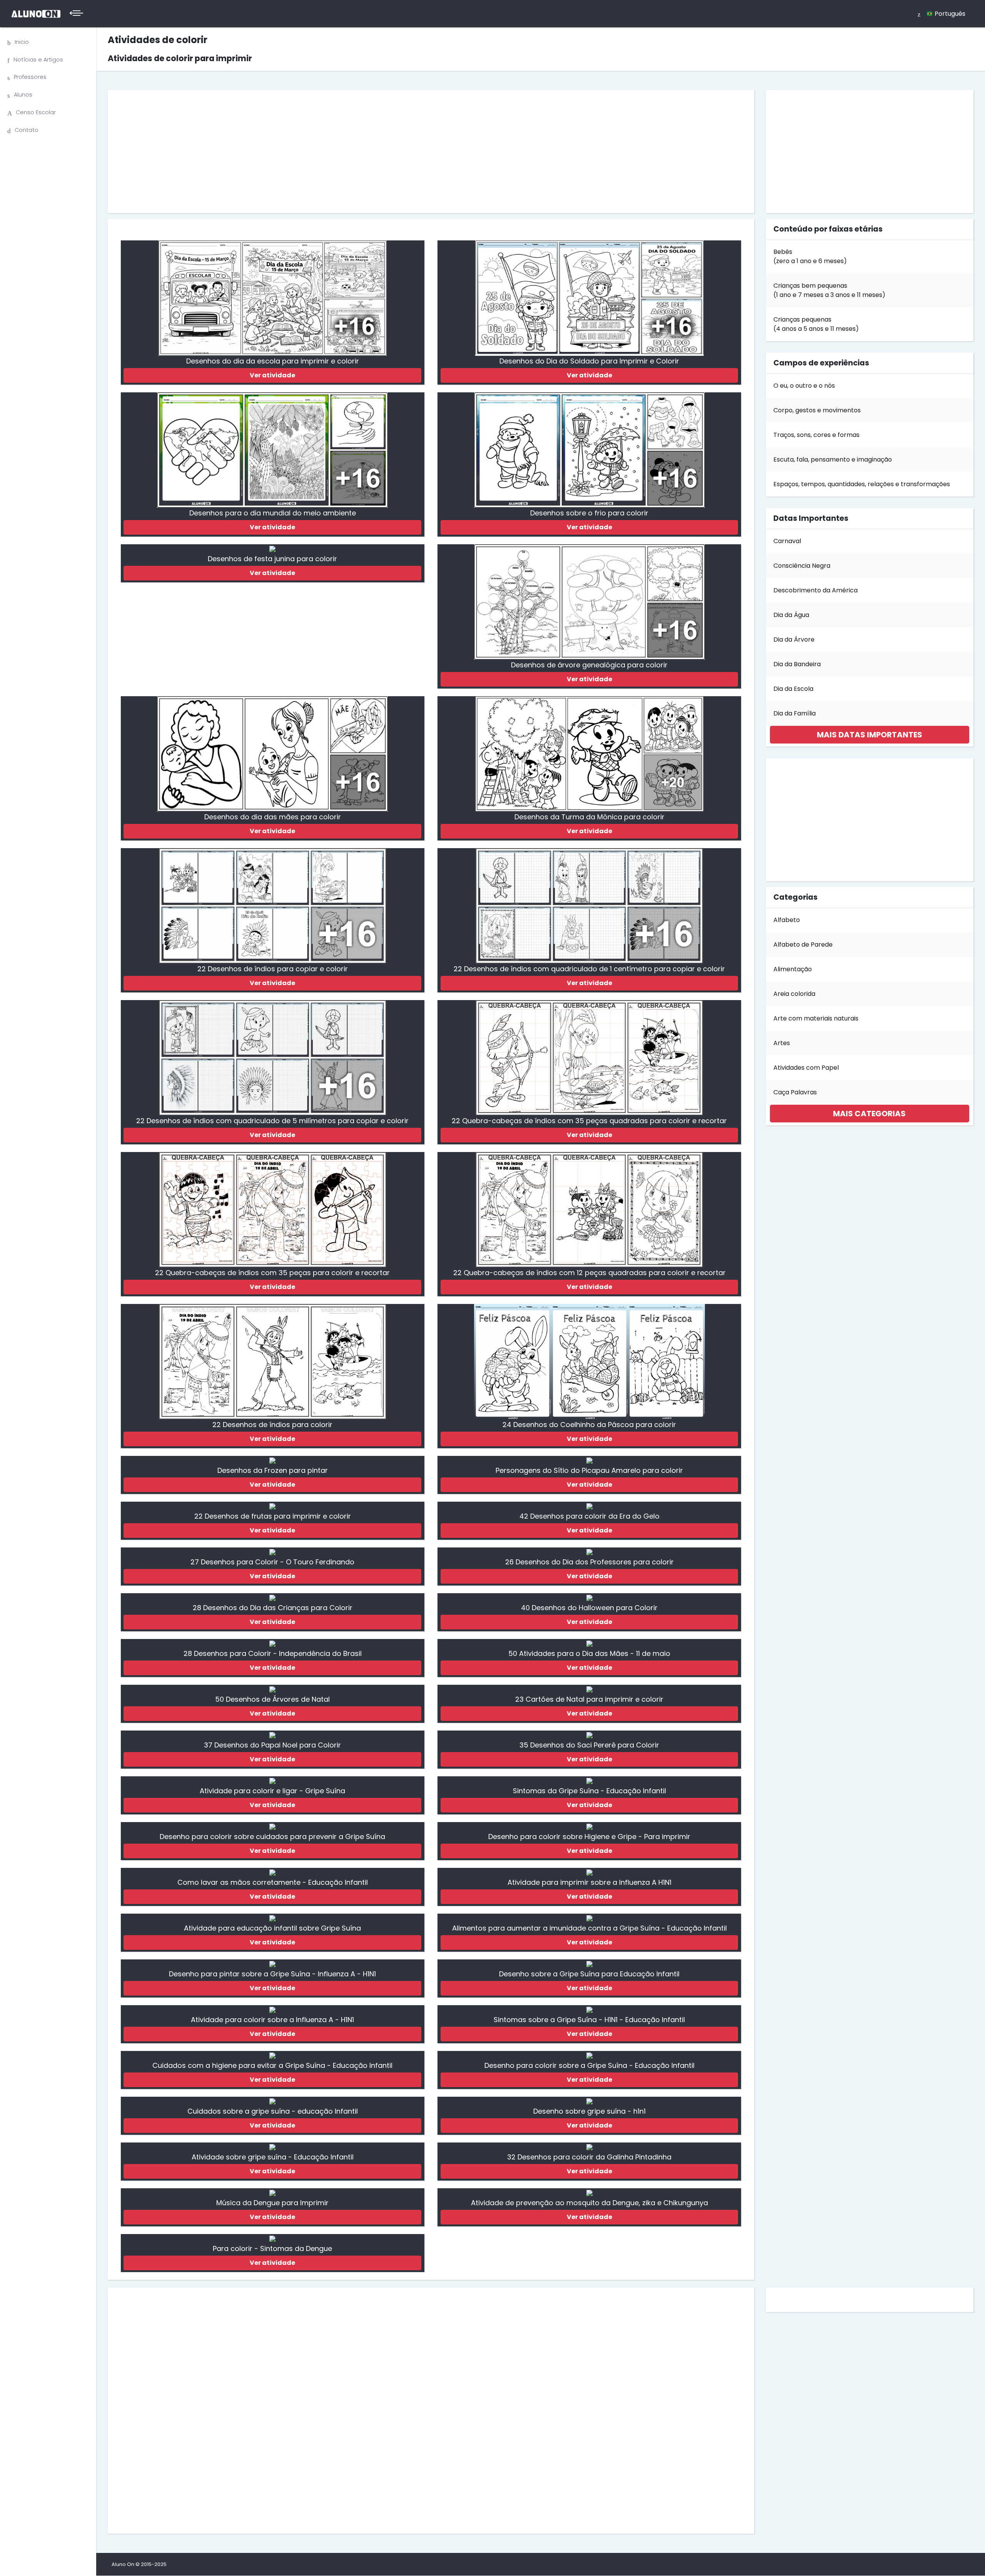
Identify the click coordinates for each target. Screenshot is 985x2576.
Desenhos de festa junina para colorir (272, 559)
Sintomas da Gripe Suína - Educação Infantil (589, 1791)
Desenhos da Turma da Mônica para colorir (589, 817)
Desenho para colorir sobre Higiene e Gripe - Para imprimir (589, 1837)
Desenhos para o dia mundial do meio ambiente (273, 513)
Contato (27, 130)
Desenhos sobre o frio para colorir (589, 513)
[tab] (870, 735)
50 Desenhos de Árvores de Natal (272, 1699)
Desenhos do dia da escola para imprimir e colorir (273, 361)
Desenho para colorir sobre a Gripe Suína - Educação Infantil (589, 2065)
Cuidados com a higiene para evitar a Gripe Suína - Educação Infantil (272, 2065)
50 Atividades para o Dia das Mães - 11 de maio (589, 1653)
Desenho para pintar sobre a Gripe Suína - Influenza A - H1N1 (272, 1974)
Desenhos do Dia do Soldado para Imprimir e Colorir (589, 361)
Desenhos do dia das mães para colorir (273, 817)
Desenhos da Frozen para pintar (273, 1470)
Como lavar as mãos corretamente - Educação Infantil (273, 1882)
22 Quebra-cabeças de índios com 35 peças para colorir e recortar (272, 1273)
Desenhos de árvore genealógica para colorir (589, 665)
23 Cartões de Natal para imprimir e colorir (589, 1699)
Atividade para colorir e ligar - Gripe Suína (272, 1791)
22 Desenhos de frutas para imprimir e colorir (273, 1516)
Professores (30, 77)
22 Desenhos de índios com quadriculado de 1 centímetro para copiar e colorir (589, 969)
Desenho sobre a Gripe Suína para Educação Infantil (589, 1974)
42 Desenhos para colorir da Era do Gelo (589, 1516)
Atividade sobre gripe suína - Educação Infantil (273, 2157)
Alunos (23, 95)
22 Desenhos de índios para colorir (272, 1425)
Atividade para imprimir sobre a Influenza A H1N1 (589, 1882)
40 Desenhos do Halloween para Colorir (589, 1608)
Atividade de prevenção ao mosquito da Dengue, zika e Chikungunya (589, 2203)
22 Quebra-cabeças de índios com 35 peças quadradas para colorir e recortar (589, 1121)
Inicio (22, 42)
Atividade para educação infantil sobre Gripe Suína (272, 1928)
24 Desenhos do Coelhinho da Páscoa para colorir (589, 1425)
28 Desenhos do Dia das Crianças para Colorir (273, 1608)
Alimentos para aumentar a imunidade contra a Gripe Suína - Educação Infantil (589, 1928)
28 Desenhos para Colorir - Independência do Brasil (273, 1653)
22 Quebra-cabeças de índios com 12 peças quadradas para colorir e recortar (589, 1273)
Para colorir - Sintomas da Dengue (272, 2248)
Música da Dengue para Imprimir (272, 2203)
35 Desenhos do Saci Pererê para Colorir (589, 1745)
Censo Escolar (36, 112)
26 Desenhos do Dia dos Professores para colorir (589, 1562)
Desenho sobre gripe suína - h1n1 (589, 2111)
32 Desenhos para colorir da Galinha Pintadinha (589, 2157)
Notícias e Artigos (38, 60)
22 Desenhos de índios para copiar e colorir (273, 969)
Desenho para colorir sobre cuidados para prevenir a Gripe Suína (272, 1837)
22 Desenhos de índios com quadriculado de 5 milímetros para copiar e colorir (272, 1121)
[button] (870, 735)
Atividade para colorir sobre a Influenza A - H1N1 (272, 2020)
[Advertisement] (344, 152)
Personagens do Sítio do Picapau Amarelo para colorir (589, 1470)
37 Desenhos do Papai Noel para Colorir (272, 1745)
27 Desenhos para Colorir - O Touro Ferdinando (272, 1562)
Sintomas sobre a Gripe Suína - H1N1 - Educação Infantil (589, 2020)
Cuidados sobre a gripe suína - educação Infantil (273, 2111)
